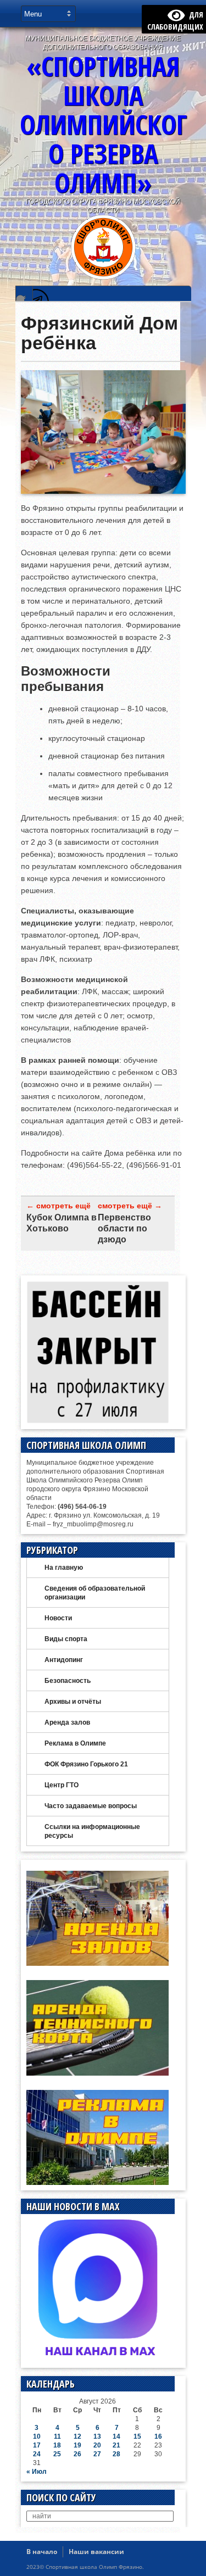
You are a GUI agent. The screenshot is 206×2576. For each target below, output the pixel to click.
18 (57, 2445)
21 (116, 2445)
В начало (42, 2552)
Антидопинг (64, 1660)
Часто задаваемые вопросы (91, 1806)
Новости (58, 1618)
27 (97, 2454)
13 (97, 2436)
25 (57, 2454)
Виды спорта (66, 1639)
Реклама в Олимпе (75, 1743)
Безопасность (68, 1681)
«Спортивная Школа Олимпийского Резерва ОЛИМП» (103, 124)
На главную (64, 1568)
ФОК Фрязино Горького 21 (86, 1764)
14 (116, 2436)
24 (37, 2454)
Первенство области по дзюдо (124, 1228)
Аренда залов (67, 1722)
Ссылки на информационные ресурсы (92, 1831)
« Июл (37, 2472)
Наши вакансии (96, 2552)
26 (77, 2454)
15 (137, 2436)
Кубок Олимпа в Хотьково (62, 1223)
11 (57, 2436)
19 (77, 2445)
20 (97, 2445)
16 (158, 2436)
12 (77, 2436)
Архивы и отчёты (73, 1702)
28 (116, 2454)
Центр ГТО (62, 1785)
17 (37, 2445)
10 (37, 2436)
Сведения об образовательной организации (95, 1593)
